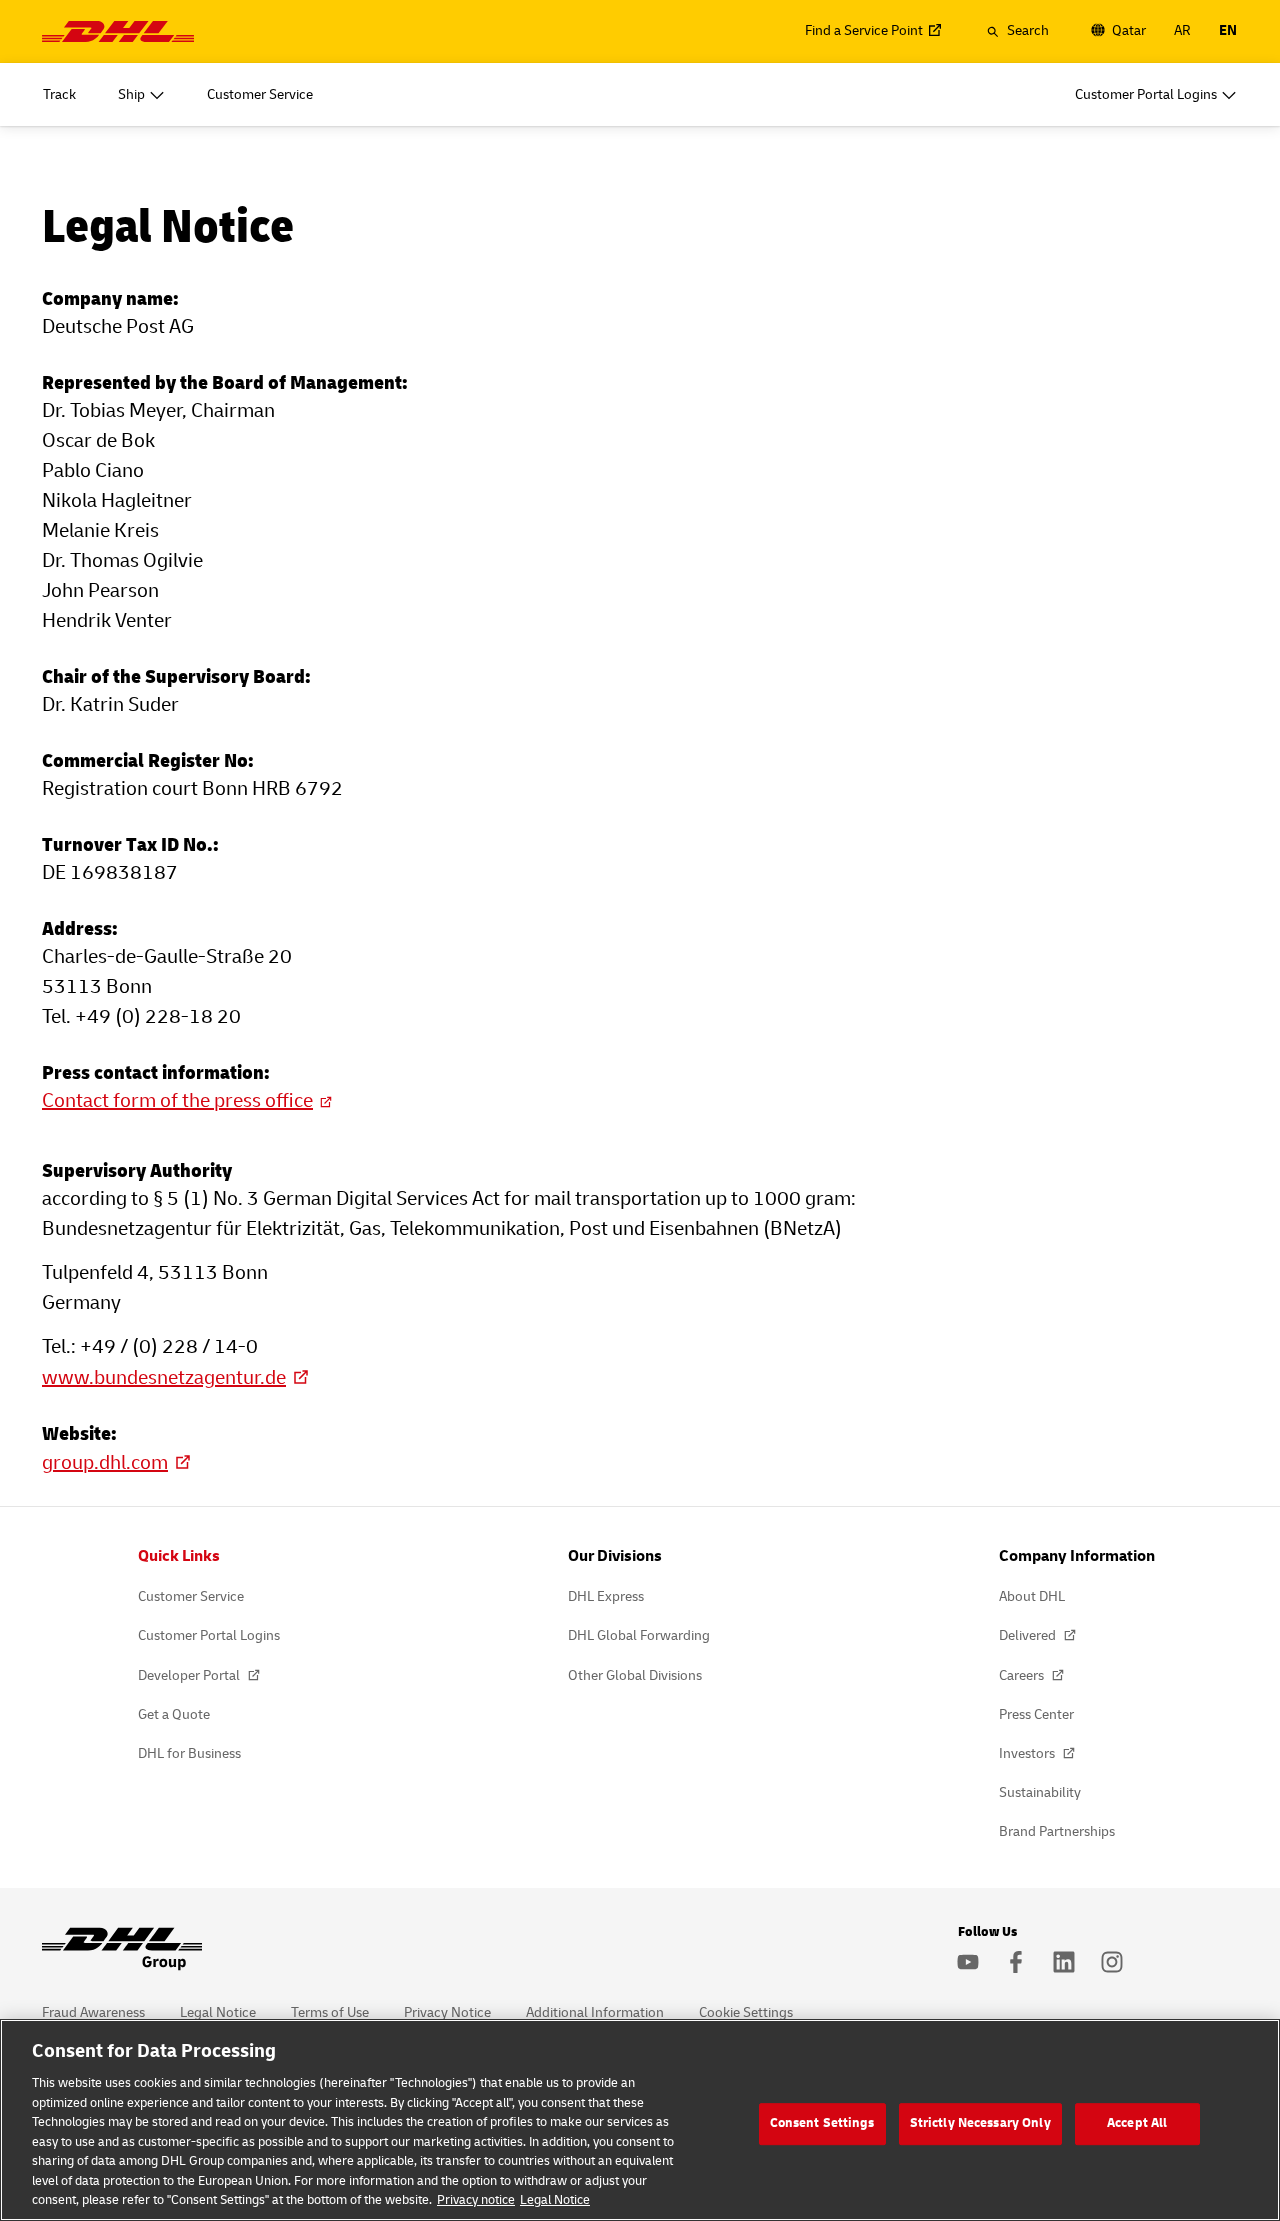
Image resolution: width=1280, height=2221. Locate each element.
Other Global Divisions (635, 1675)
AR (1182, 30)
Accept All (1137, 2123)
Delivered (1029, 1635)
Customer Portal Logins (209, 1635)
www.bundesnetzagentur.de (164, 1377)
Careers (1023, 1675)
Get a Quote (174, 1714)
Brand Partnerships (1057, 1831)
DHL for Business (189, 1753)
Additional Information (595, 2012)
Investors (1028, 1753)
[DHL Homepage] (118, 31)
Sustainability (1040, 1792)
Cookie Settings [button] (746, 2012)
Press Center (1036, 1714)
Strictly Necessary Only (980, 2123)
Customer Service (191, 1596)
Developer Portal (190, 1675)
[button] (1017, 31)
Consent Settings (822, 2123)
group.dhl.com (105, 1462)
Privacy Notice (447, 2012)
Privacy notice (476, 2200)
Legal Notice (218, 2012)
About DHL (1032, 1596)
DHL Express (606, 1596)
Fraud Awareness (93, 2012)
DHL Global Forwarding (639, 1635)
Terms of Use (330, 2012)
